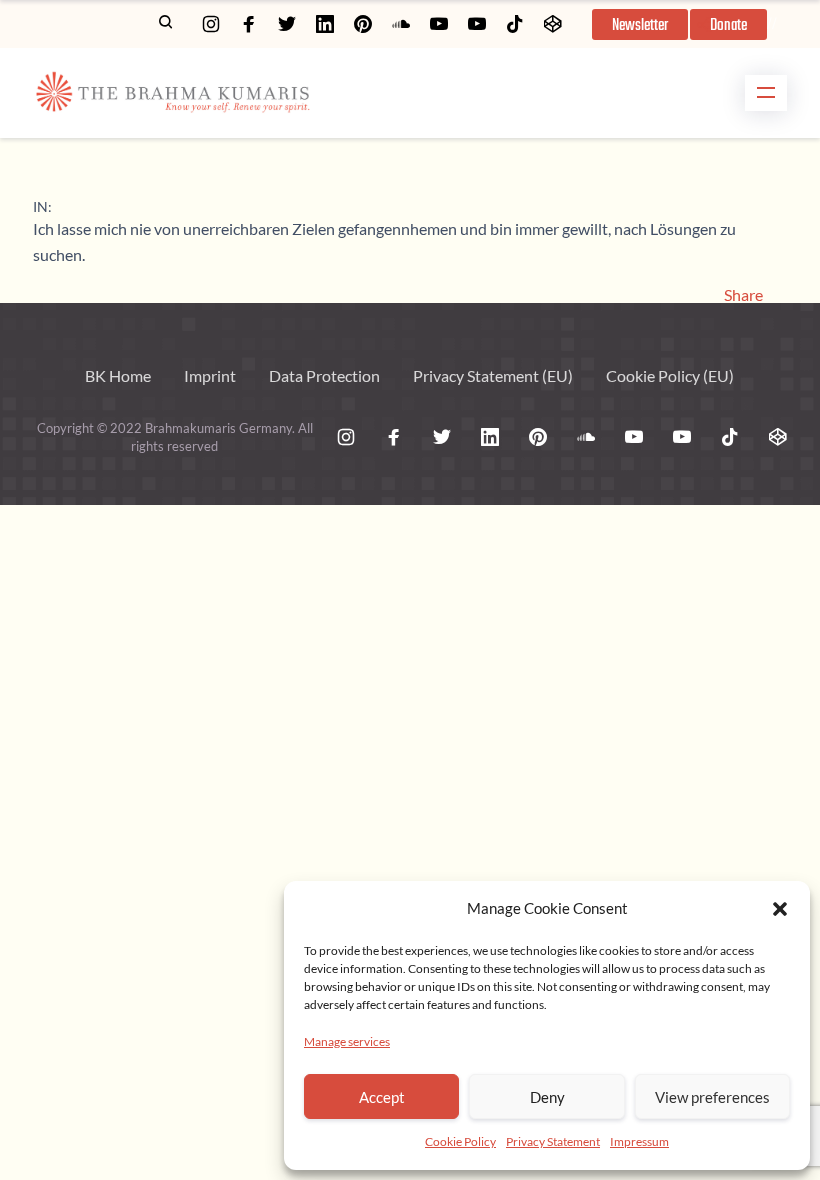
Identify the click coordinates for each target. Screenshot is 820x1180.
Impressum (639, 1141)
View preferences (712, 1097)
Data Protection (324, 375)
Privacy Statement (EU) (493, 375)
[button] (780, 909)
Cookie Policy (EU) (670, 375)
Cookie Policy (460, 1141)
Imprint (210, 375)
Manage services (347, 1041)
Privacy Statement (553, 1141)
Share (743, 295)
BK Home (118, 375)
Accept (382, 1097)
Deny (547, 1097)
